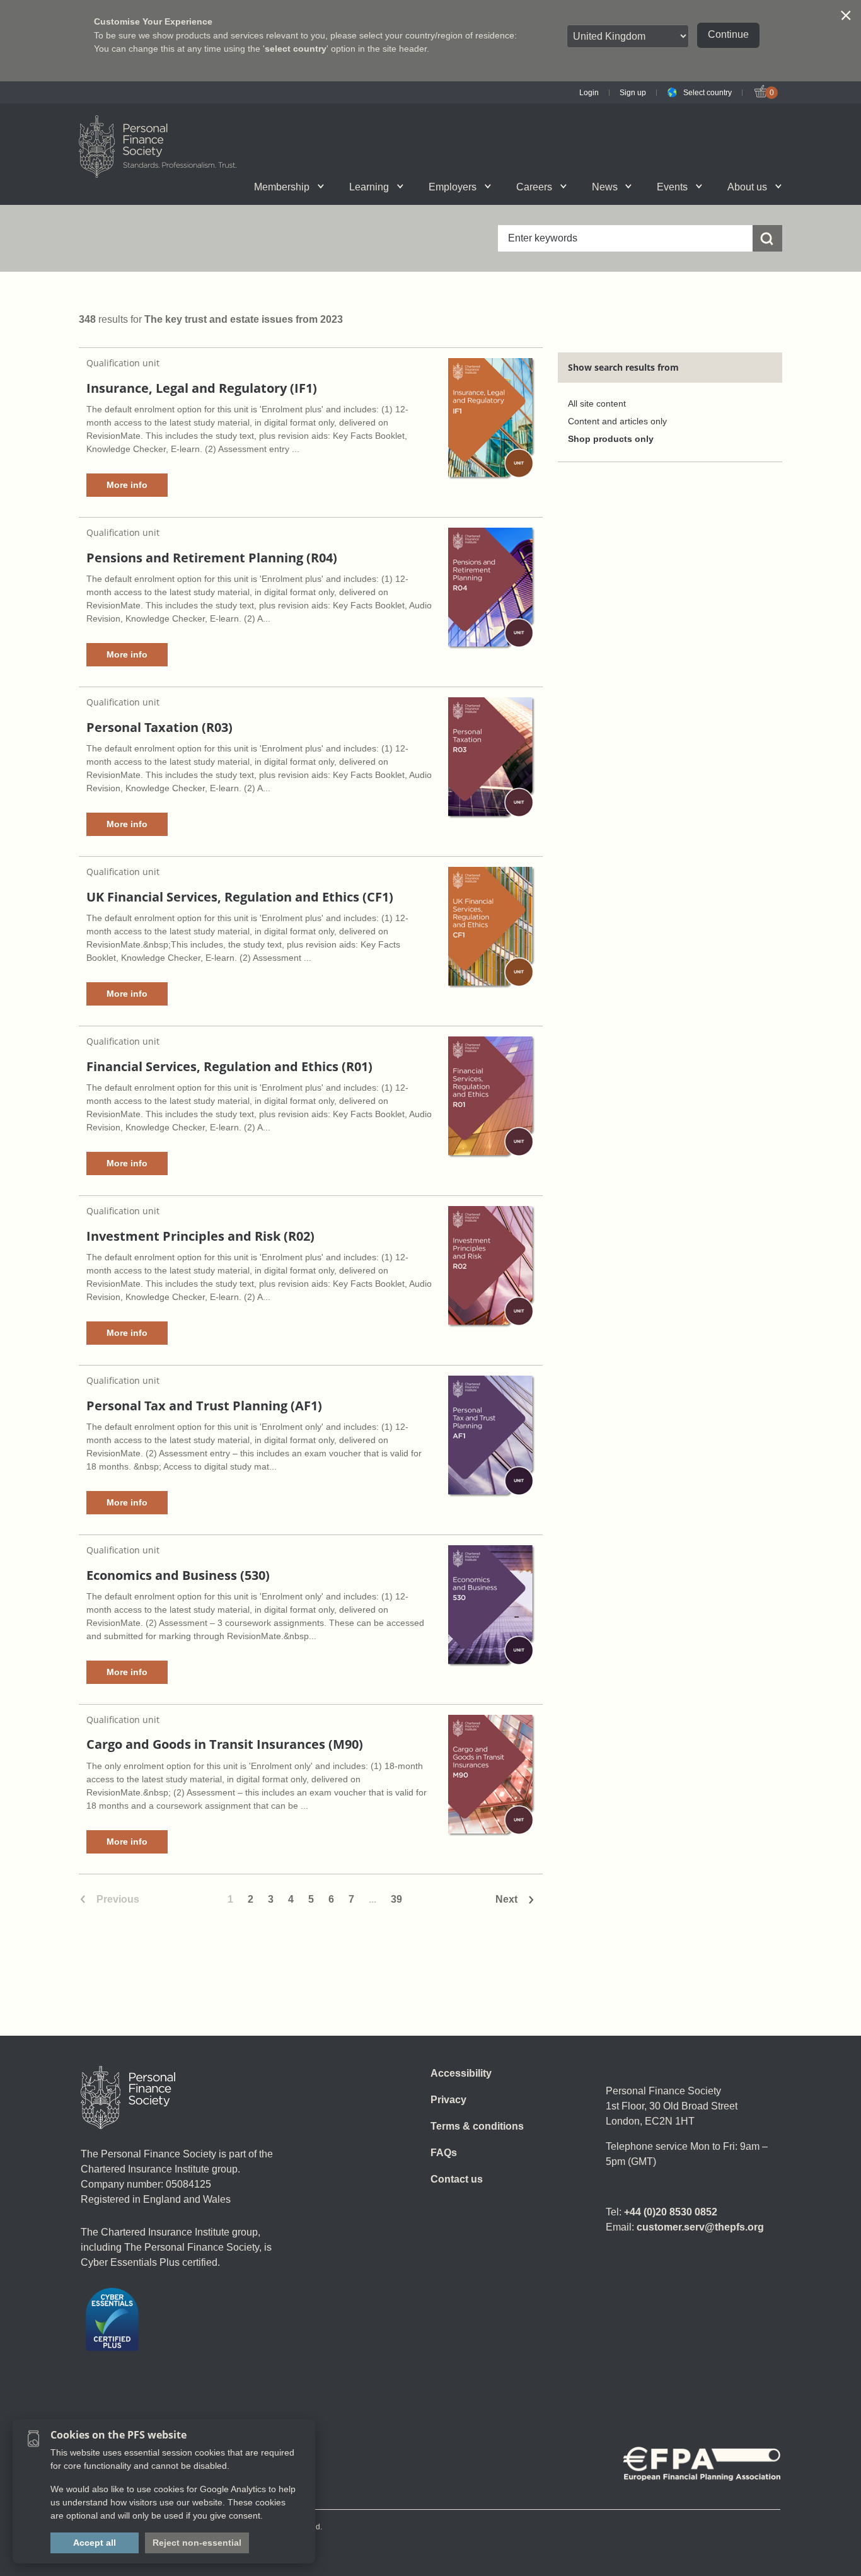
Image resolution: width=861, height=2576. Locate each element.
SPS (509, 187)
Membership (282, 187)
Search (639, 187)
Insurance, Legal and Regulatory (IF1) (202, 388)
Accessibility (461, 2073)
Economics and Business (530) (178, 1575)
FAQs (444, 2153)
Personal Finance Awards (712, 187)
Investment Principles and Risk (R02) (200, 1236)
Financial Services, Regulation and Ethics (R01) (229, 1066)
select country (296, 49)
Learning (369, 187)
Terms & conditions (477, 2126)
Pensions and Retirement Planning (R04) (212, 558)
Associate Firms (239, 187)
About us (747, 187)
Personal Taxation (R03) (159, 727)
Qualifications (229, 187)
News (605, 187)
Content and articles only (617, 421)
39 (396, 1899)
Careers (534, 187)
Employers (453, 187)
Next (506, 1899)
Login (589, 93)
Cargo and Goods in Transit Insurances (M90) (225, 1744)
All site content (597, 404)
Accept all (95, 2543)
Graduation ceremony (719, 187)
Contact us (457, 2179)
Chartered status (151, 187)
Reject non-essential (197, 2543)
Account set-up (415, 187)
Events (672, 187)
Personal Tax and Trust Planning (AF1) (204, 1406)
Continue (728, 34)
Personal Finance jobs (578, 187)
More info (127, 485)
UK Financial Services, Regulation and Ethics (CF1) (240, 897)
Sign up (633, 93)
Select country (708, 93)
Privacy (448, 2100)
